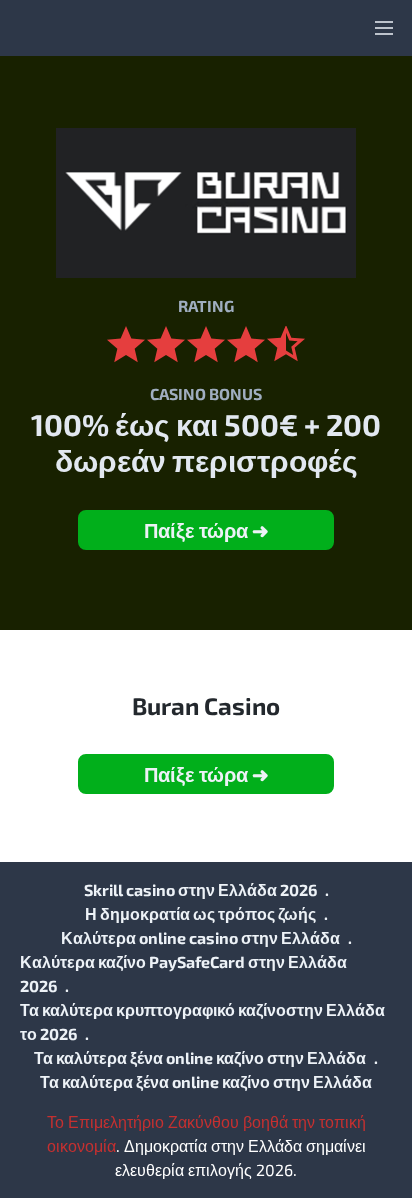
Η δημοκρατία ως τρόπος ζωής (200, 913)
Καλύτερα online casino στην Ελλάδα (200, 937)
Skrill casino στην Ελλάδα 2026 (200, 889)
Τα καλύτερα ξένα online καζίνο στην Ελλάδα (200, 1057)
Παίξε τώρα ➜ (206, 530)
